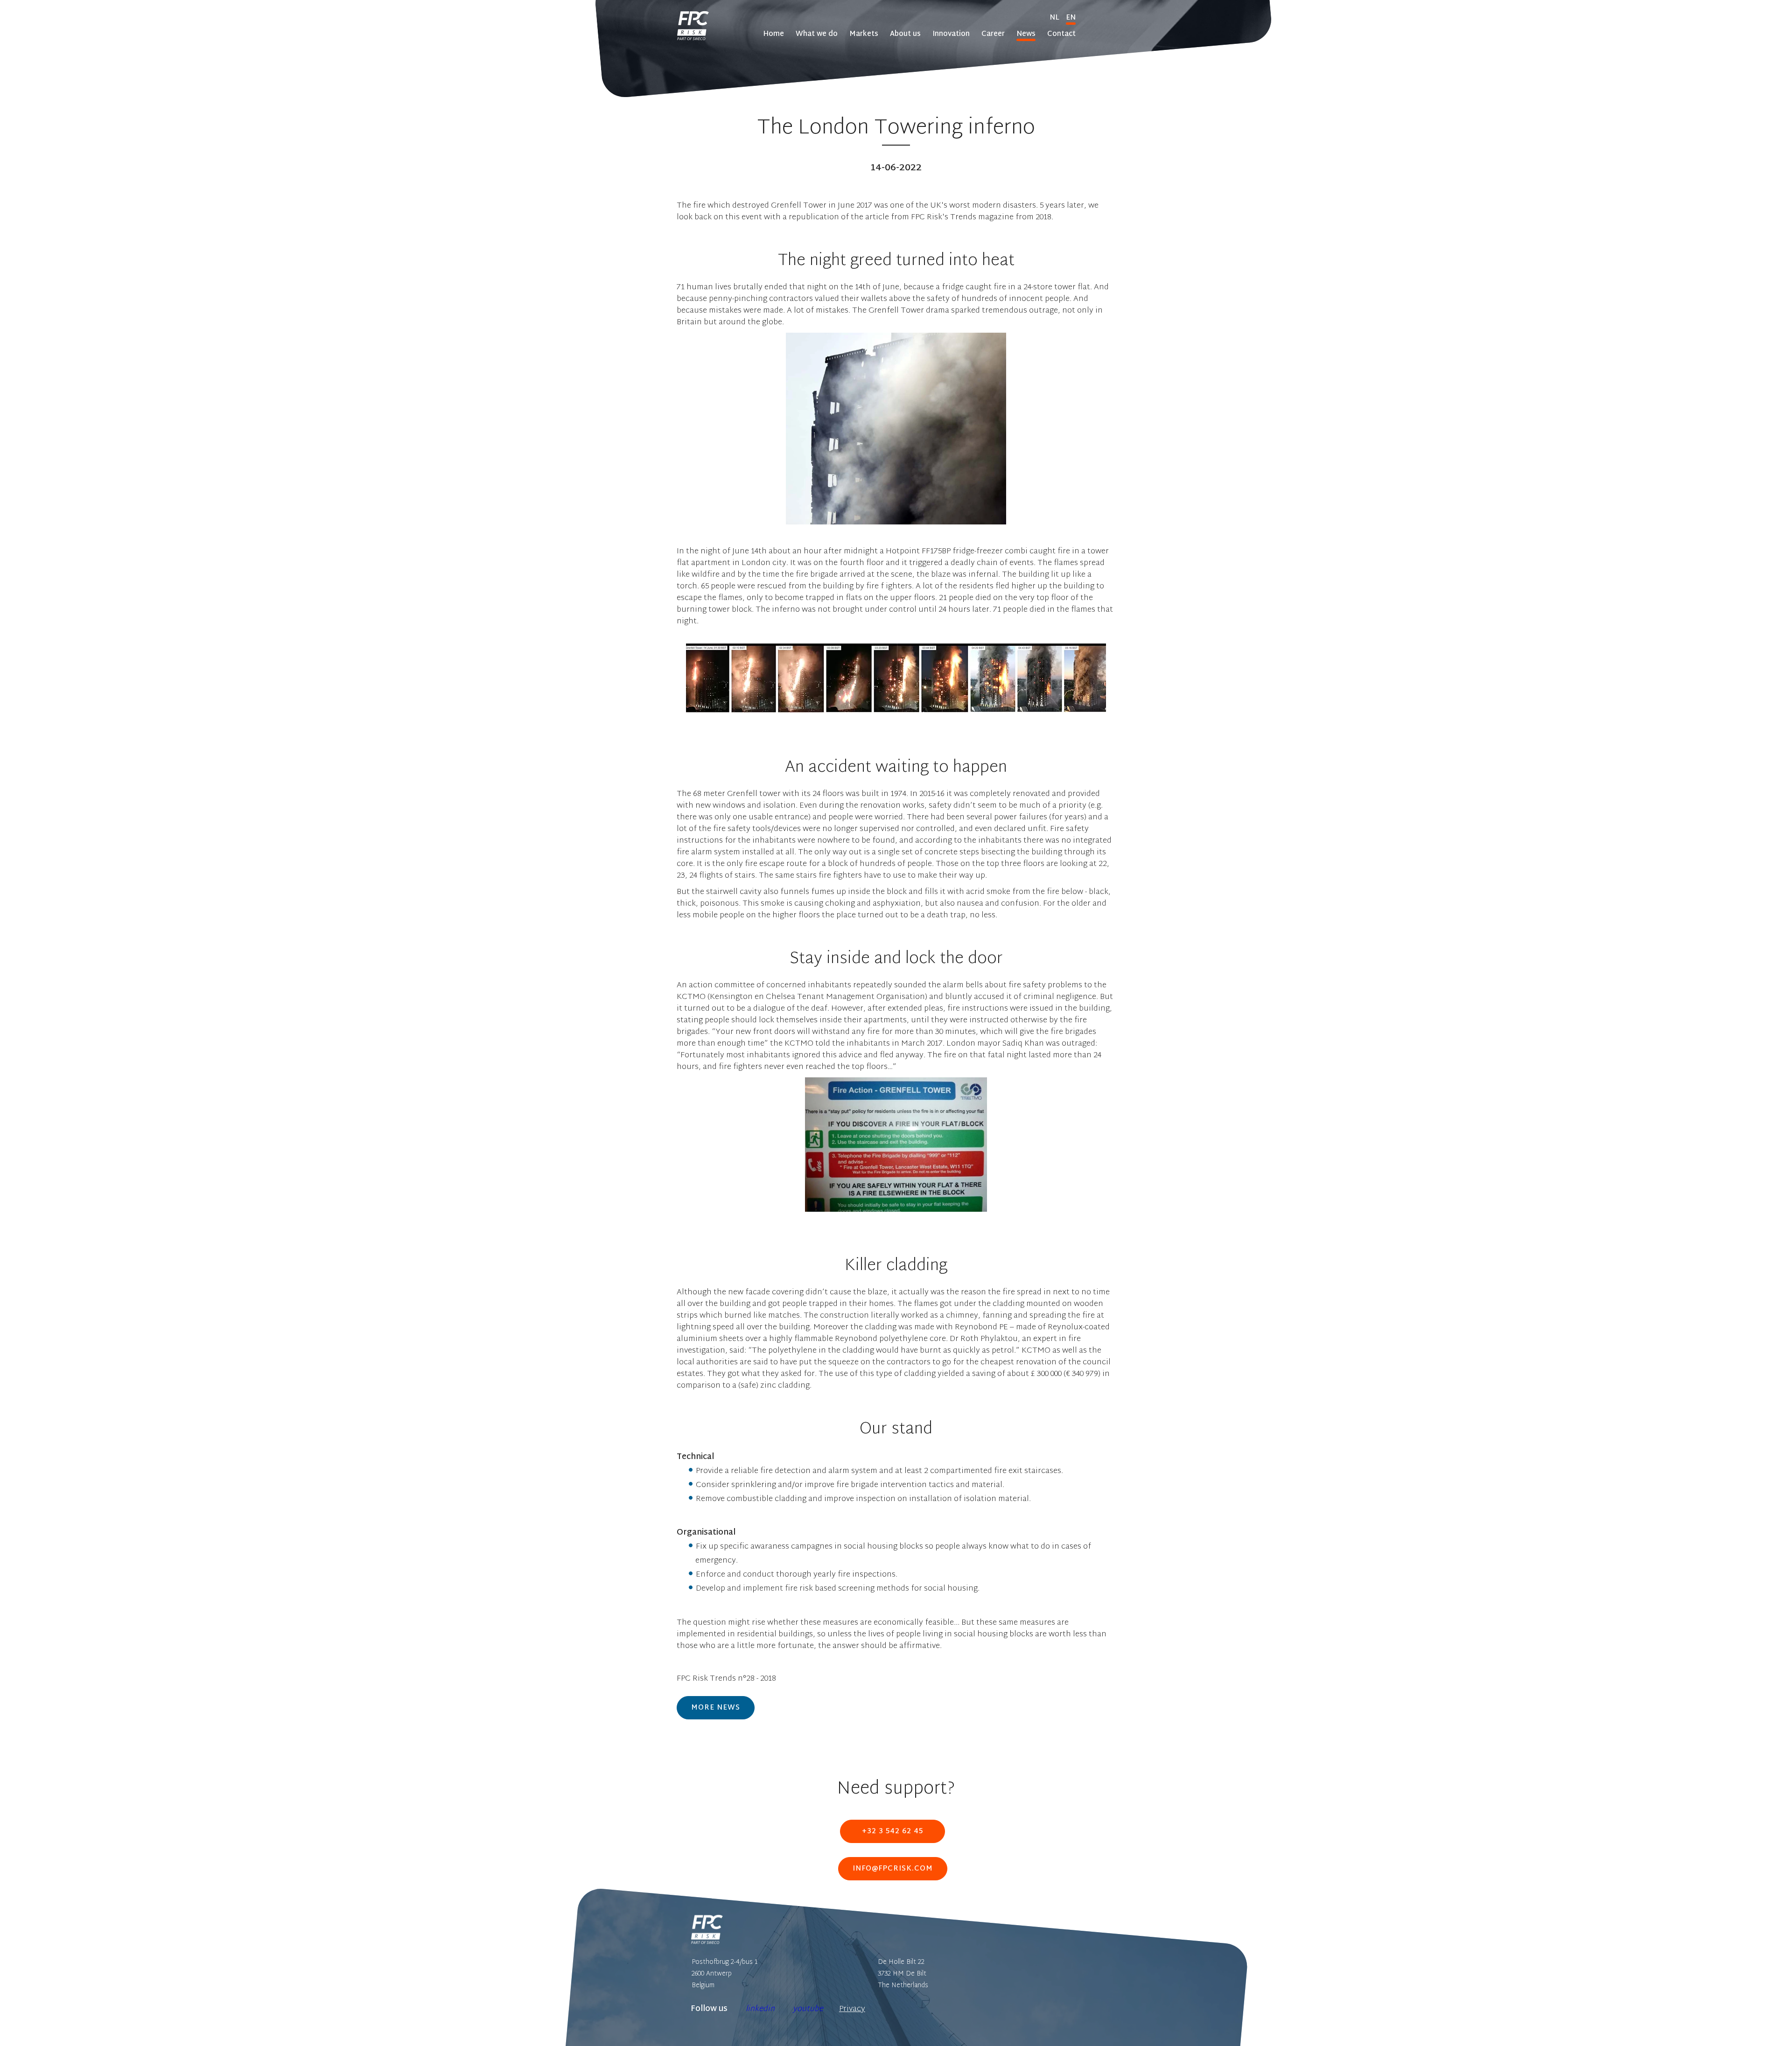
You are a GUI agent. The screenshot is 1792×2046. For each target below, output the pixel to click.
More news (716, 1708)
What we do (817, 34)
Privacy (852, 2009)
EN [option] (1071, 18)
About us (905, 34)
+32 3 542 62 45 (892, 1832)
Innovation (951, 34)
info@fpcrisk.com (893, 1869)
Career (993, 34)
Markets (864, 34)
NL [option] (1054, 18)
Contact (1061, 34)
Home (773, 34)
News (1026, 34)
